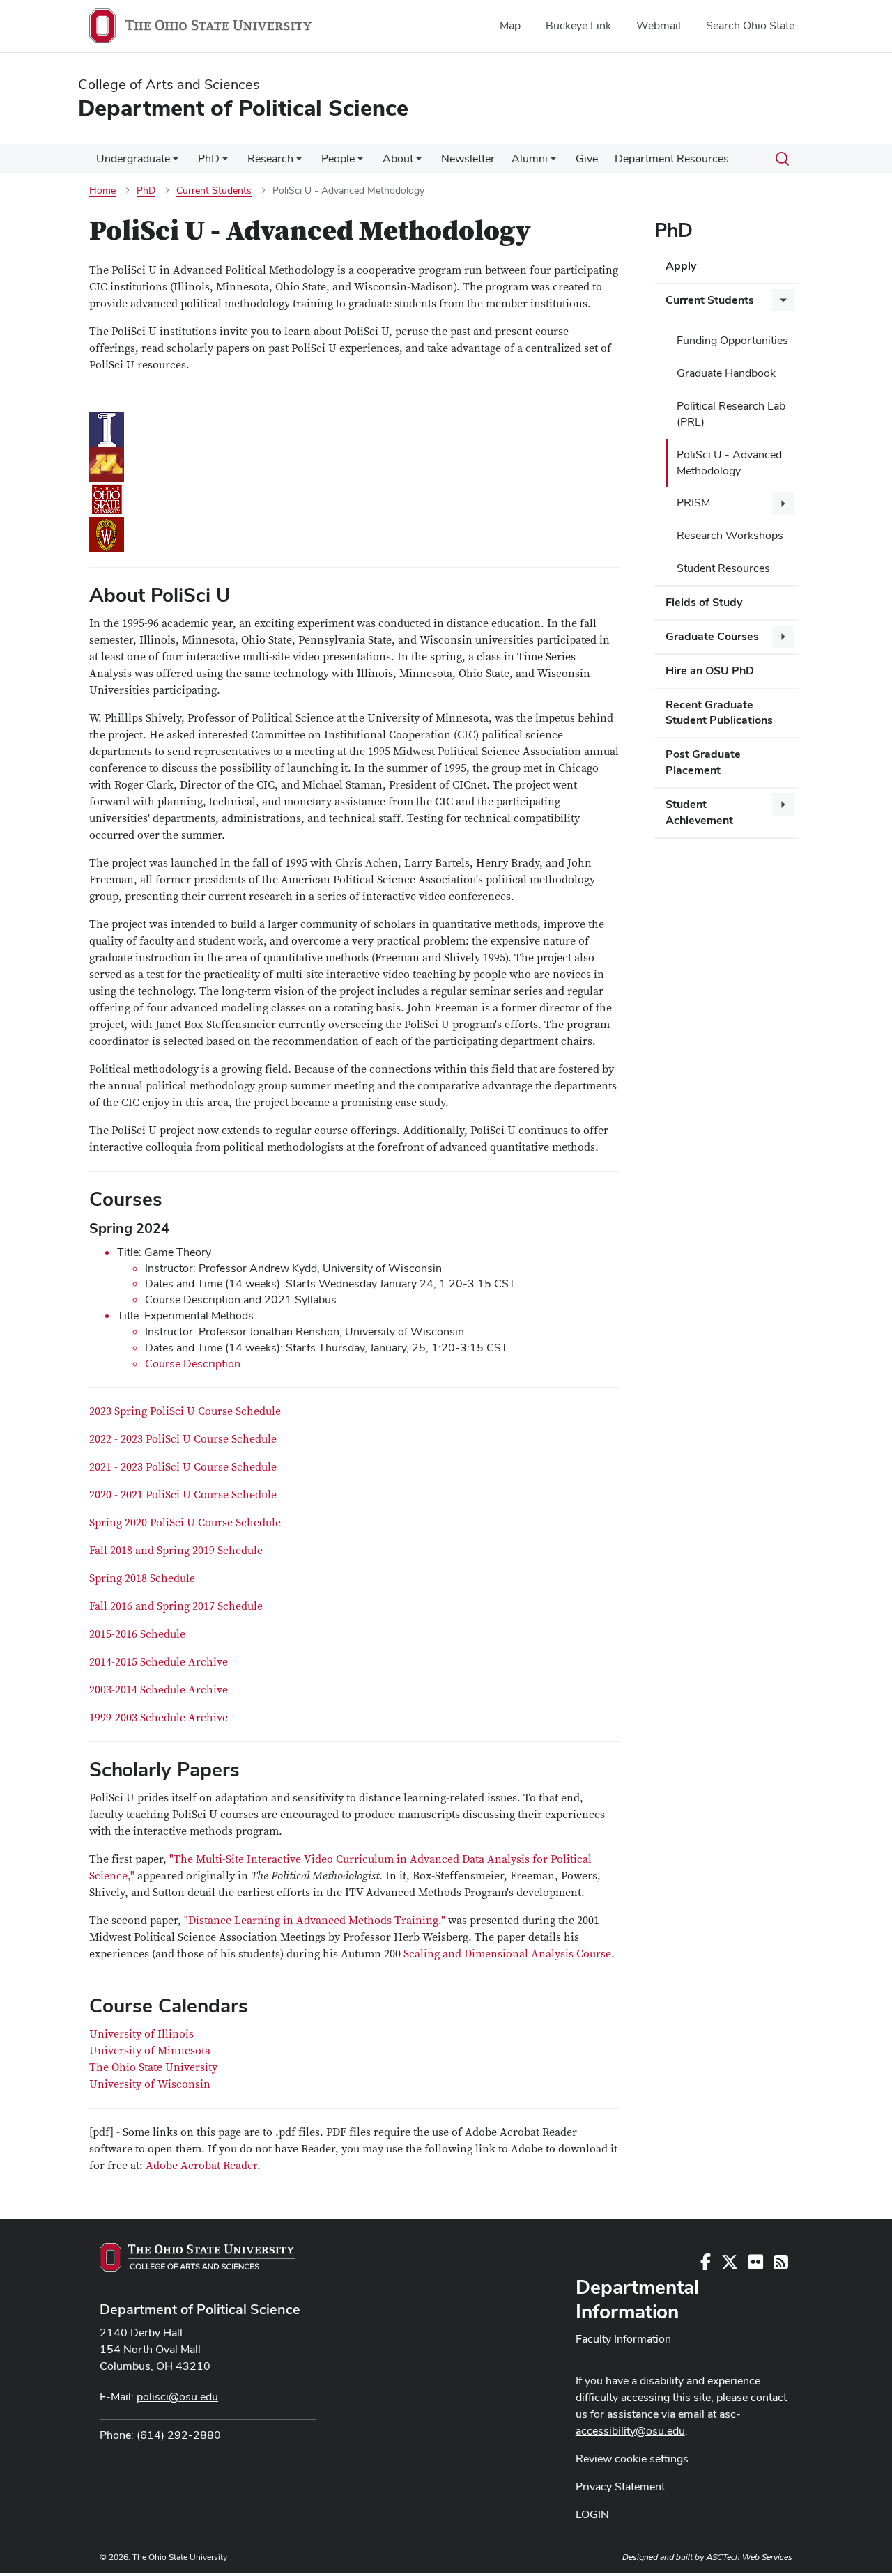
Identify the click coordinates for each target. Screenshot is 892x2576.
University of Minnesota (150, 2051)
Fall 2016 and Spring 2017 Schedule (176, 1606)
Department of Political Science (200, 2309)
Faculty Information (623, 2339)
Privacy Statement (620, 2486)
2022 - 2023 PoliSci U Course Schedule (183, 1439)
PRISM (693, 503)
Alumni (530, 158)
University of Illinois (141, 2034)
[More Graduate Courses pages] (783, 637)
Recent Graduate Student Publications (719, 713)
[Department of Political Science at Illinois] (354, 430)
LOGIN (592, 2514)
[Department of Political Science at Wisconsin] (354, 534)
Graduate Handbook (726, 373)
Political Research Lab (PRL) (731, 414)
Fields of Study (704, 602)
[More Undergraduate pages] (176, 162)
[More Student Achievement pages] (783, 805)
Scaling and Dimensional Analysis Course (507, 1954)
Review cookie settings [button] (632, 2459)
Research (270, 158)
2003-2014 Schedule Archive (159, 1690)
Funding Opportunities (732, 340)
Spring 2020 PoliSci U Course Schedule (185, 1523)
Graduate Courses (712, 636)
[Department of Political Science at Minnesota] (354, 465)
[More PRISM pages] (783, 504)
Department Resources (672, 158)
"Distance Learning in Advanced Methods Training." (316, 1921)
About (398, 158)
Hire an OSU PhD (710, 670)
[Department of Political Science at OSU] (354, 499)
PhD (209, 158)
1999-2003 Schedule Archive (159, 1718)
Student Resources (723, 568)
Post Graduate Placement (703, 762)
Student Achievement (699, 812)
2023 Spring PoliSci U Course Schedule (185, 1411)
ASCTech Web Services (749, 2557)
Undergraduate (133, 158)
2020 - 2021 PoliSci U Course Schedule (183, 1495)
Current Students (710, 300)
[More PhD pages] (225, 162)
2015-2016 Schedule (137, 1634)
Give (587, 158)
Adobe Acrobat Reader (201, 2166)
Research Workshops (730, 535)
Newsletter (468, 158)
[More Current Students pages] (783, 300)
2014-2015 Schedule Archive (159, 1662)
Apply (681, 266)
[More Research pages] (299, 162)
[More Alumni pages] (553, 162)
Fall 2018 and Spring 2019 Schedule (176, 1551)
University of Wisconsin (150, 2084)
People (338, 158)
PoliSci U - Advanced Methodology (729, 463)
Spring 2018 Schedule (142, 1578)
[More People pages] (360, 162)
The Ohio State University (153, 2067)
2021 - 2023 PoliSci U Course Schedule (183, 1467)
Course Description (193, 1364)
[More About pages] (419, 162)
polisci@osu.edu (177, 2397)
